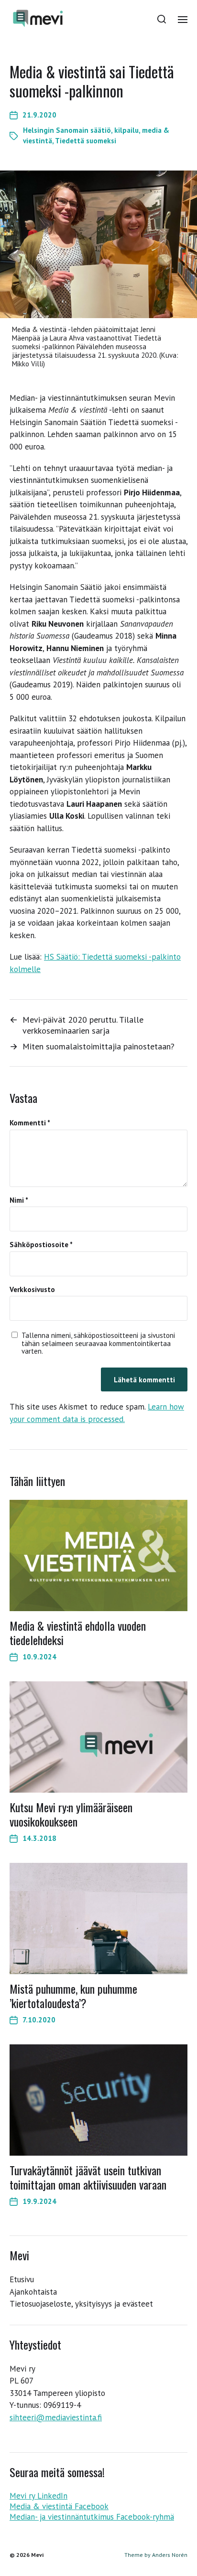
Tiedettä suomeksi (86, 141)
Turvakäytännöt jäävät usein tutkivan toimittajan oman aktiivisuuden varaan (88, 2177)
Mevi (37, 2555)
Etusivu (22, 2279)
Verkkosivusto (32, 1290)
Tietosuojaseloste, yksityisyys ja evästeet (81, 2304)
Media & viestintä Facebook (59, 2506)
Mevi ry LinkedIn (38, 2496)
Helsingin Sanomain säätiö (67, 130)
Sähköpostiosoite (41, 1245)
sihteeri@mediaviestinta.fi (56, 2417)
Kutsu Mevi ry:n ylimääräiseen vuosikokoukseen (71, 1814)
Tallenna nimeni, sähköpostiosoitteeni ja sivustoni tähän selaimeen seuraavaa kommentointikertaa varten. (98, 1344)
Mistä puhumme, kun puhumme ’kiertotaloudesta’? (73, 1996)
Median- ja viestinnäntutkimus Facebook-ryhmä (92, 2517)
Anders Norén (170, 2555)
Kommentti (30, 1123)
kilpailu (126, 130)
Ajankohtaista (33, 2292)
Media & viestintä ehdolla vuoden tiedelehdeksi (78, 1633)
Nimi (19, 1201)
